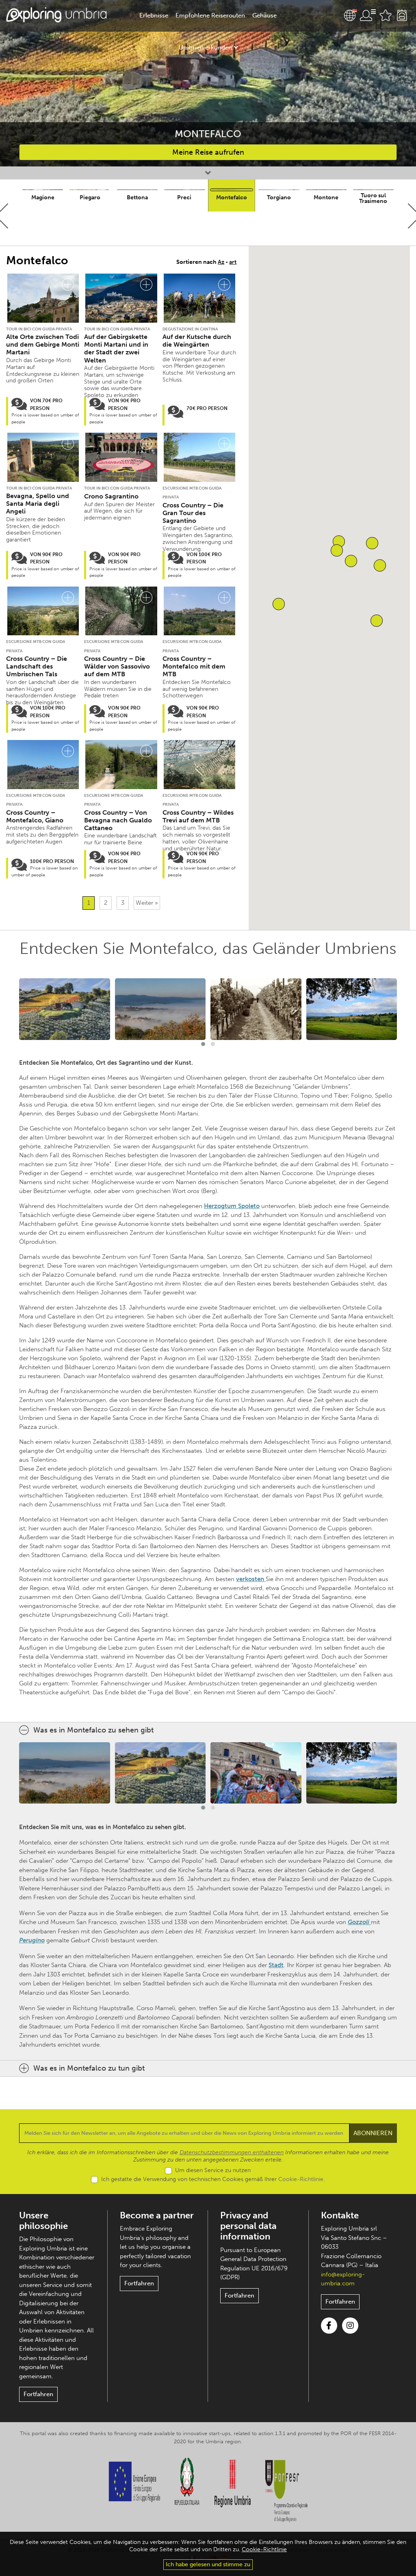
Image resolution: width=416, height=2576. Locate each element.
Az (221, 262)
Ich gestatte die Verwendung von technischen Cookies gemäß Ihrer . (213, 2179)
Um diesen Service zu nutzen (213, 2170)
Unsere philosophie (43, 2221)
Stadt (276, 1965)
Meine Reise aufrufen (208, 152)
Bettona (137, 197)
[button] (279, 604)
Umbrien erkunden (205, 47)
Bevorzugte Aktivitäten (386, 15)
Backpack (402, 15)
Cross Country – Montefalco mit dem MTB (194, 666)
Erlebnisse (154, 15)
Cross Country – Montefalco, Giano (35, 816)
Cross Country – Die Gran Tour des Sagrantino (193, 513)
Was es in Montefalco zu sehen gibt (93, 1730)
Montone (326, 197)
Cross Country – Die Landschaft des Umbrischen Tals (37, 666)
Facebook (329, 2326)
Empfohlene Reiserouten (210, 15)
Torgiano (279, 197)
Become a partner (157, 2215)
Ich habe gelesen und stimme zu (208, 2564)
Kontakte (340, 2215)
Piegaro (90, 197)
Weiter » (147, 903)
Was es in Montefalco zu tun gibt (89, 2068)
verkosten (251, 1579)
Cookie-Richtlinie (301, 2179)
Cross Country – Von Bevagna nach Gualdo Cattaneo (118, 820)
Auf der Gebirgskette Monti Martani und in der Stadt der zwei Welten (116, 348)
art (233, 262)
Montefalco (232, 197)
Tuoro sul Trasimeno (373, 198)
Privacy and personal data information (248, 2226)
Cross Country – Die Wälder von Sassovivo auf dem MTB (117, 666)
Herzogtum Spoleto (232, 1206)
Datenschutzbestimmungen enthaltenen (232, 2152)
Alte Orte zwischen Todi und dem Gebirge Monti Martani (43, 344)
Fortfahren (38, 2394)
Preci (184, 197)
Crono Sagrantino (111, 496)
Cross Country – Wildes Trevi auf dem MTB (198, 816)
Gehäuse (264, 15)
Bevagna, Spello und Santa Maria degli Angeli (38, 504)
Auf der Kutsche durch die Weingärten (197, 341)
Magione (43, 197)
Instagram (350, 2326)
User (368, 15)
